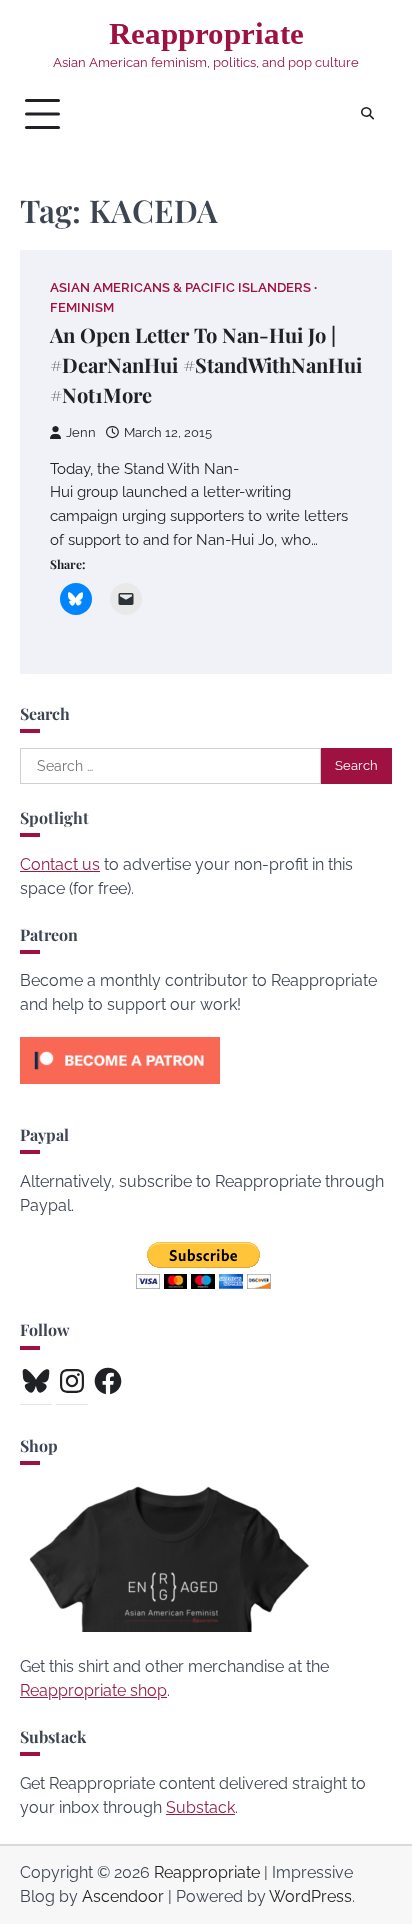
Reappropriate (206, 33)
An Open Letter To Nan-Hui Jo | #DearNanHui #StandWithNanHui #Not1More (206, 364)
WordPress (310, 1896)
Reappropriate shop (93, 1690)
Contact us (60, 864)
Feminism (82, 307)
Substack (200, 1807)
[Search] (367, 114)
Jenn (81, 432)
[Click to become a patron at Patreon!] (120, 1088)
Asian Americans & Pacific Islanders (180, 287)
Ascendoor (123, 1896)
